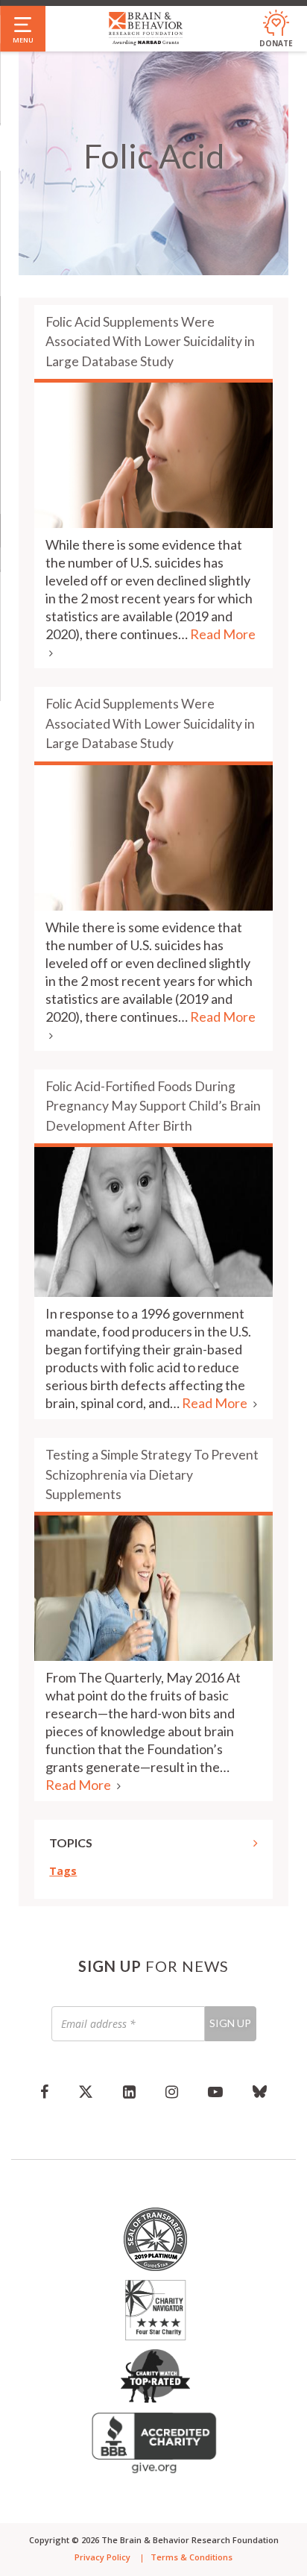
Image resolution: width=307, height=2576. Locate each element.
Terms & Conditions (192, 2557)
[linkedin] (129, 2091)
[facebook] (44, 2091)
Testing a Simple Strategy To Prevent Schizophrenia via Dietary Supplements (152, 1474)
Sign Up (230, 2023)
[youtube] (215, 2091)
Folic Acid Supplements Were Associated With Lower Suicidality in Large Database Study (150, 342)
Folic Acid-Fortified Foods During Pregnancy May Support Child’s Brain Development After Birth (153, 1106)
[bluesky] (260, 2091)
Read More (216, 1403)
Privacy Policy (102, 2557)
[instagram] (172, 2091)
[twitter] (86, 2091)
